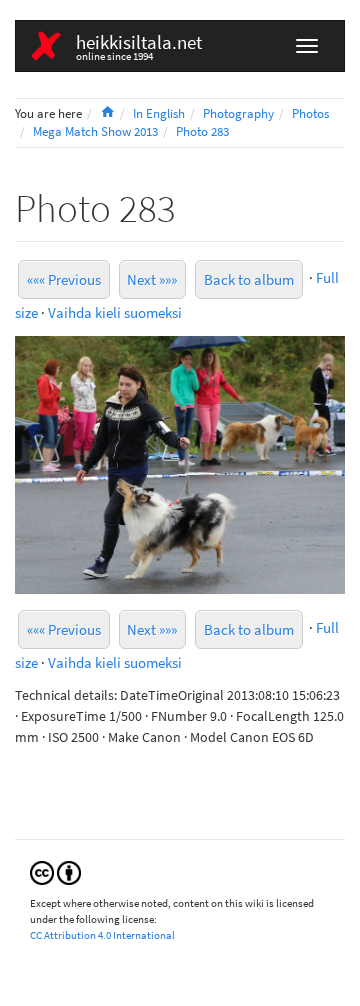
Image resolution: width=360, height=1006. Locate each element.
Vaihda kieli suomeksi (115, 312)
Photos (310, 113)
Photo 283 (202, 131)
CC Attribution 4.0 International (102, 935)
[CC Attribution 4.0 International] (55, 872)
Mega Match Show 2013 (95, 131)
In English (159, 113)
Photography (238, 113)
